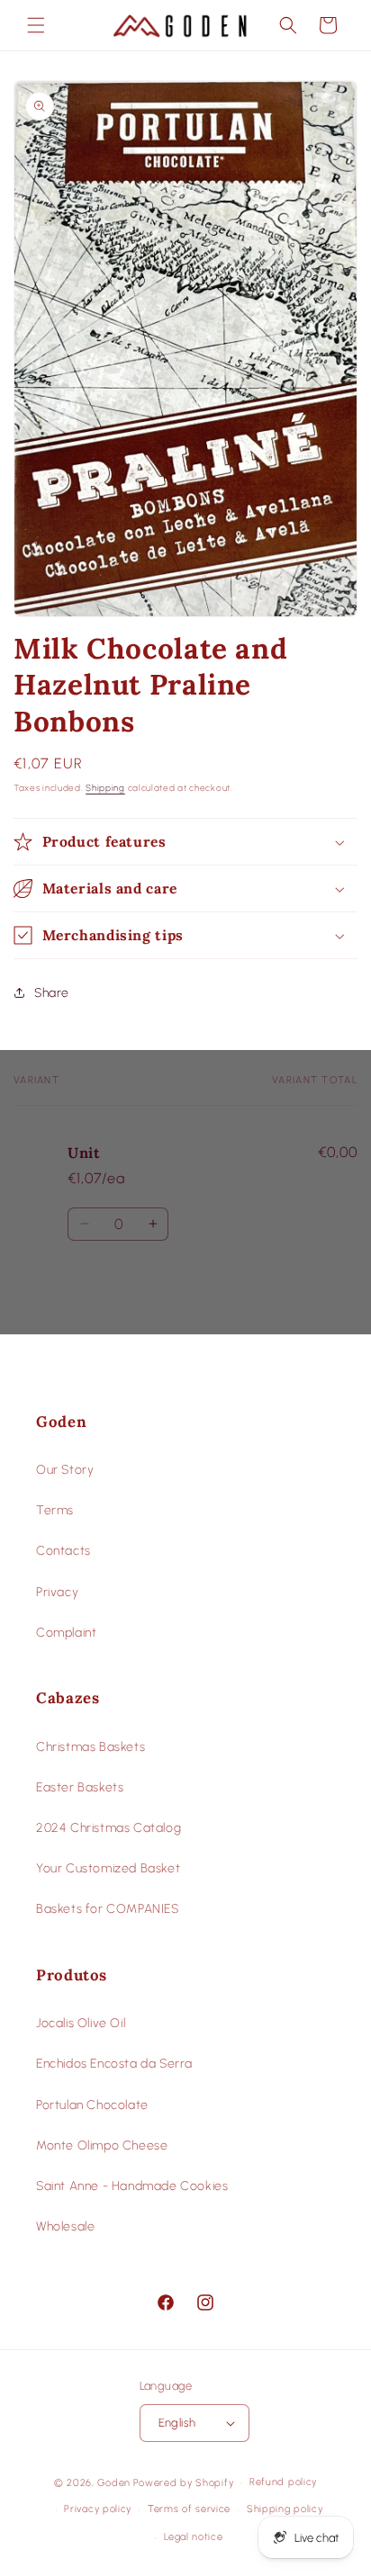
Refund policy (283, 2482)
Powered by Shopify (184, 2483)
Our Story (65, 1470)
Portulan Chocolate (92, 2105)
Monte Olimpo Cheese (102, 2145)
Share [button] (52, 993)
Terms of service (189, 2509)
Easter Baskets (80, 1787)
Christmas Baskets (90, 1747)
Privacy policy (98, 2509)
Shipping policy (285, 2509)
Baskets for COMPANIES (108, 1909)
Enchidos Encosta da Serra (114, 2064)
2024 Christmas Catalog (109, 1828)
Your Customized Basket (108, 1868)
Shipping (105, 788)
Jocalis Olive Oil (81, 2023)
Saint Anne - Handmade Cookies (132, 2186)
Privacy (57, 1592)
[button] (36, 25)
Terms (55, 1510)
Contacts (63, 1551)
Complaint (66, 1633)
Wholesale (65, 2226)
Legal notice (193, 2537)
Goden (114, 2483)
